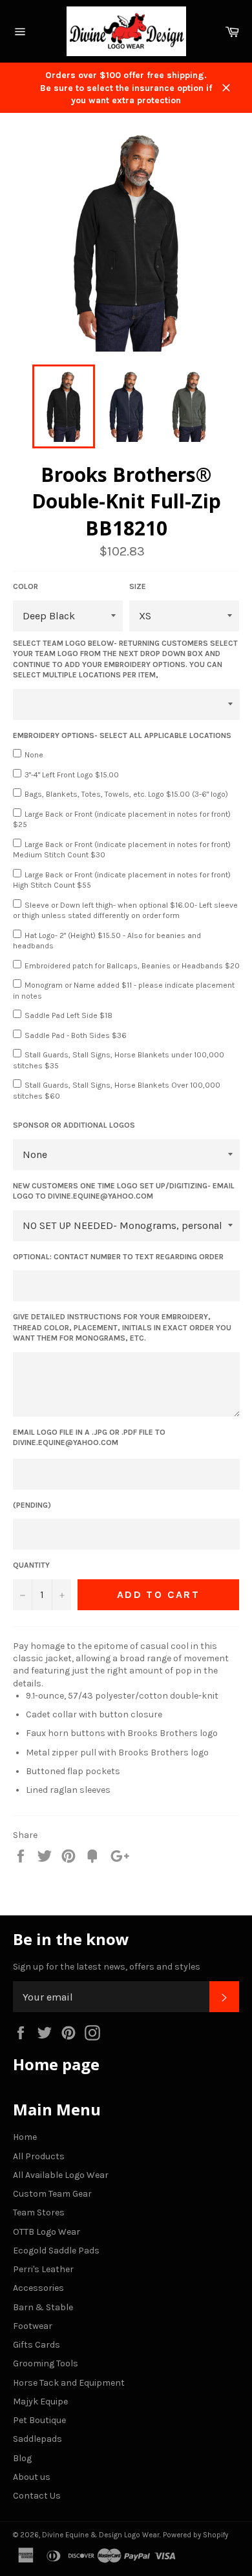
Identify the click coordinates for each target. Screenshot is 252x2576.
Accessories (38, 2288)
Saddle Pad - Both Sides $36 (76, 1035)
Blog (22, 2458)
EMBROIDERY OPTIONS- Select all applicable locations (122, 735)
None (34, 755)
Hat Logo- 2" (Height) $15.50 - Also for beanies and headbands (107, 941)
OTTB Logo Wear (47, 2232)
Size (138, 586)
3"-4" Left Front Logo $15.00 (72, 775)
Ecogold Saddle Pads (56, 2251)
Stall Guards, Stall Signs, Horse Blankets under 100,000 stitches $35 (119, 1060)
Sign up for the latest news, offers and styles (107, 1967)
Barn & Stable (43, 2307)
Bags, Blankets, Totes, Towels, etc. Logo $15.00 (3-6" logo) (126, 794)
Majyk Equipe (40, 2401)
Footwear (33, 2326)
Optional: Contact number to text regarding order (118, 1257)
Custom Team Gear (52, 2194)
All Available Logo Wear (61, 2175)
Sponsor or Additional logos (74, 1125)
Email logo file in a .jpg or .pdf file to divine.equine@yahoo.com (89, 1438)
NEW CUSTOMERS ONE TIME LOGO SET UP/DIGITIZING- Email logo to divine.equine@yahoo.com (124, 1191)
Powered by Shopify (195, 2535)
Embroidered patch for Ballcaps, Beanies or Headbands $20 (132, 966)
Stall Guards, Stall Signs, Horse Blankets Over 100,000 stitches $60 (117, 1091)
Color (26, 586)
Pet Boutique (39, 2420)
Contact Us (37, 2496)
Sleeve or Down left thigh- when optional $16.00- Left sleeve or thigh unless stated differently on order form (125, 911)
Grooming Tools (46, 2363)
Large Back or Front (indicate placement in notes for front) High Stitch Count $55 (122, 880)
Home (25, 2137)
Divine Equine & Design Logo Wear (101, 2535)
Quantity (31, 1565)
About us (32, 2477)
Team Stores (39, 2212)
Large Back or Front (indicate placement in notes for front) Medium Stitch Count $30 (122, 850)
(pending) (32, 1505)
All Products (39, 2156)
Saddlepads (37, 2439)
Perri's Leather (43, 2269)
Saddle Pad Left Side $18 (68, 1015)
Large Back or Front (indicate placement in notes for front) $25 (122, 820)
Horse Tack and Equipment (69, 2383)
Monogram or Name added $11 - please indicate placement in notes (124, 991)
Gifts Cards (37, 2345)
